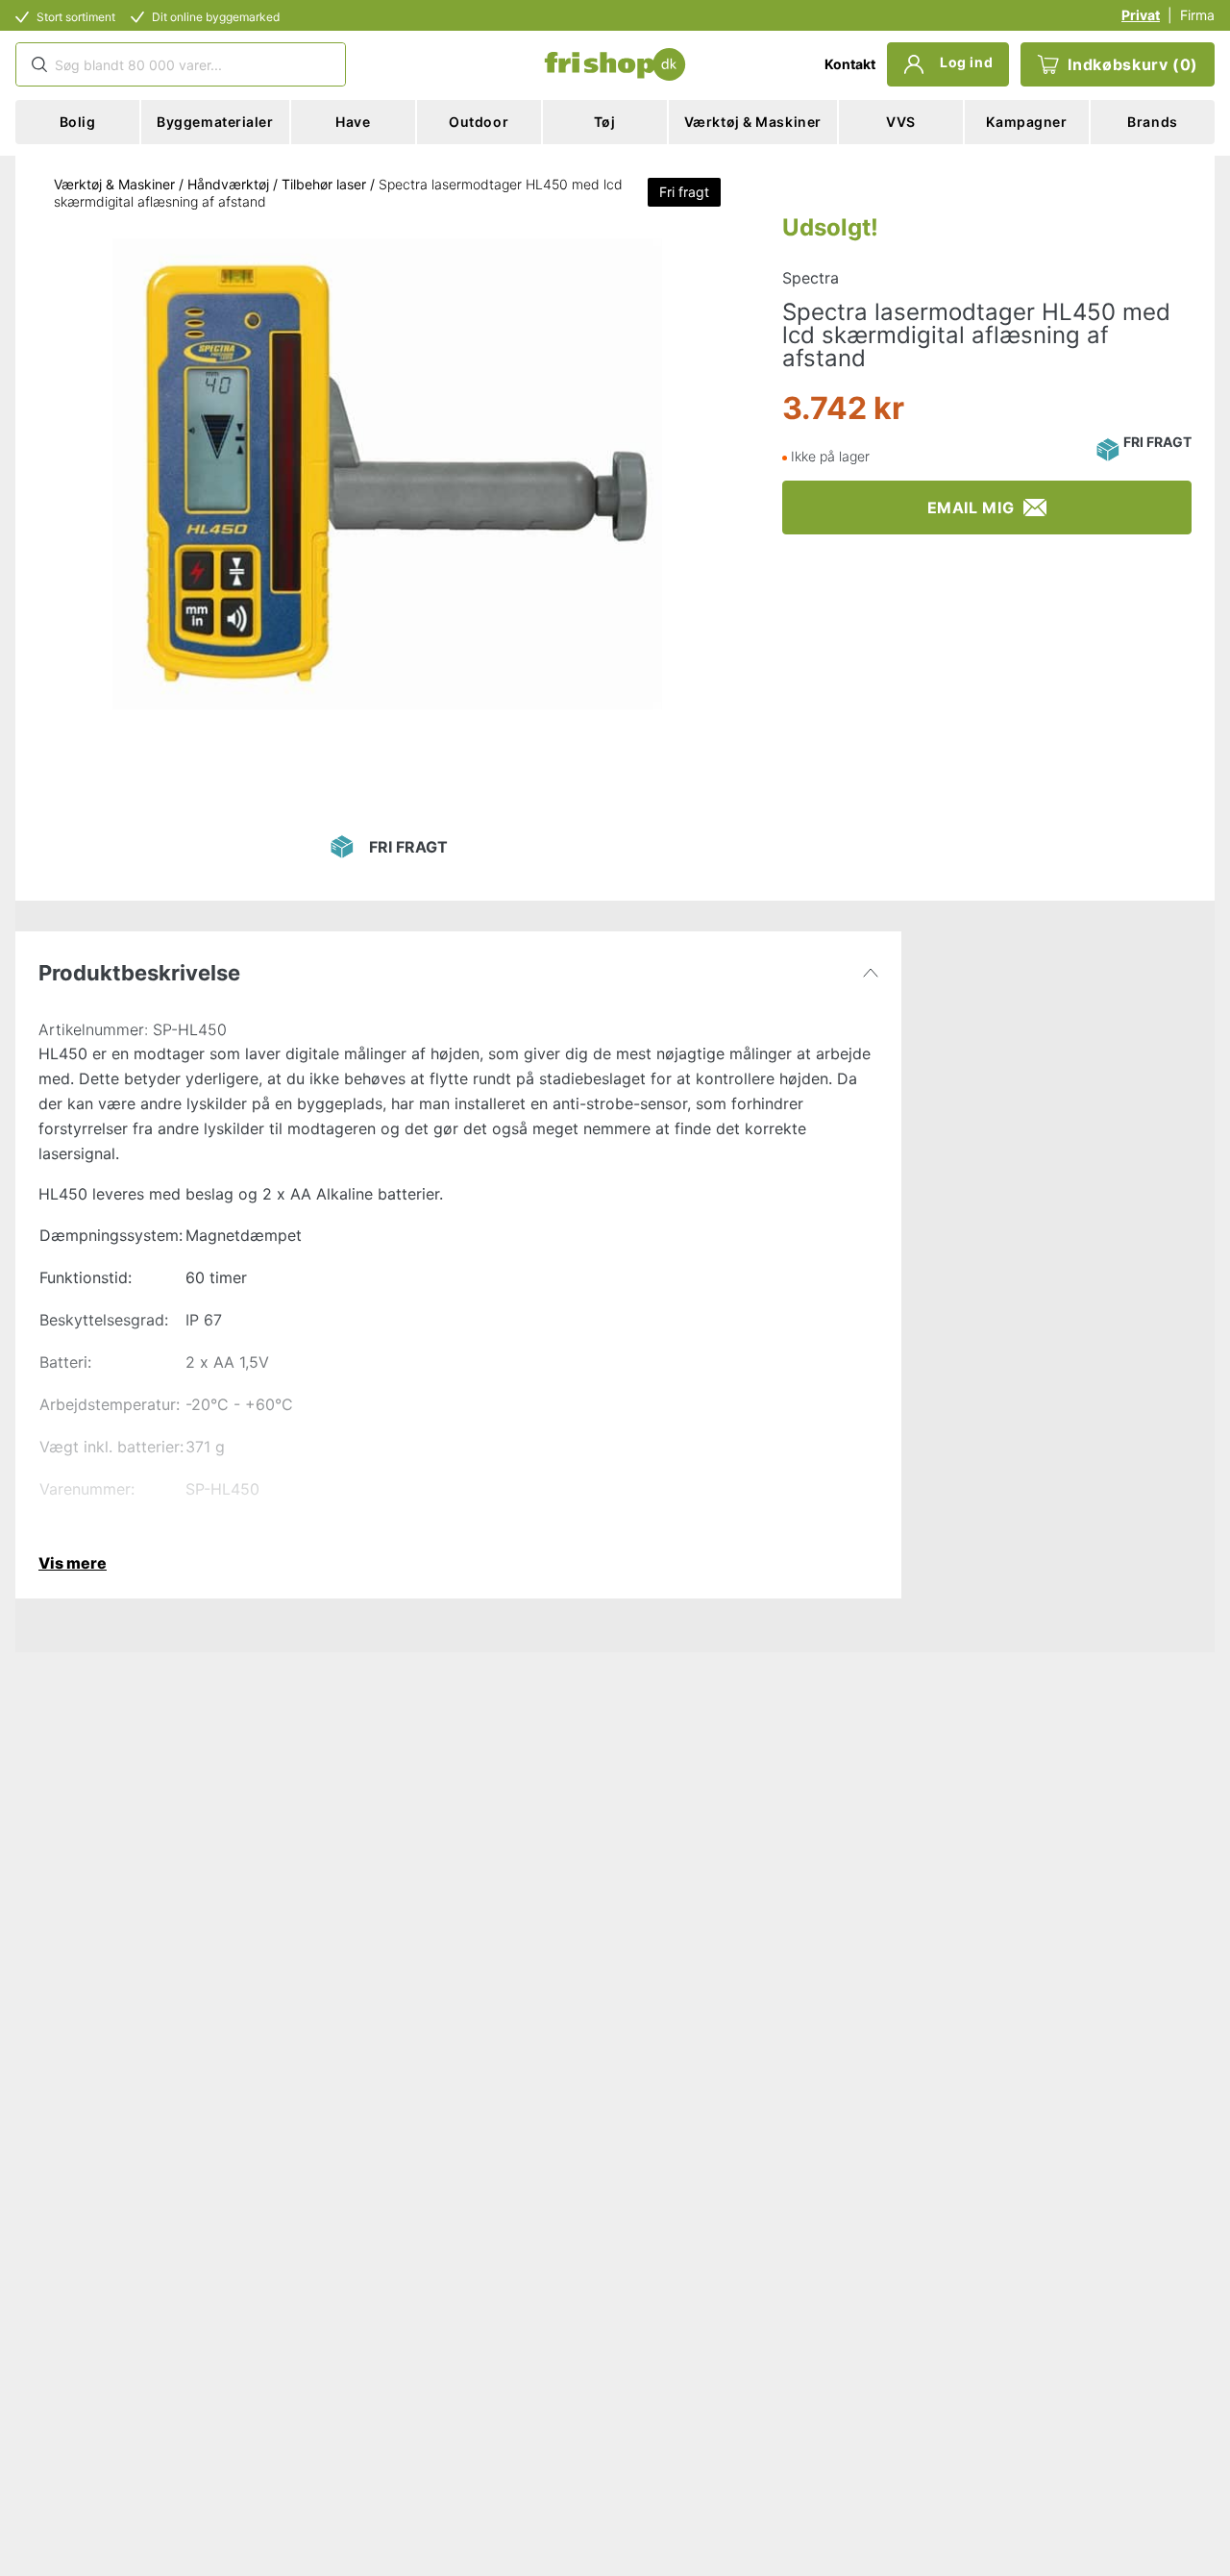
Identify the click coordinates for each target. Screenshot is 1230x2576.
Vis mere (73, 1563)
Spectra (811, 278)
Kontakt (850, 64)
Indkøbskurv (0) (1133, 64)
